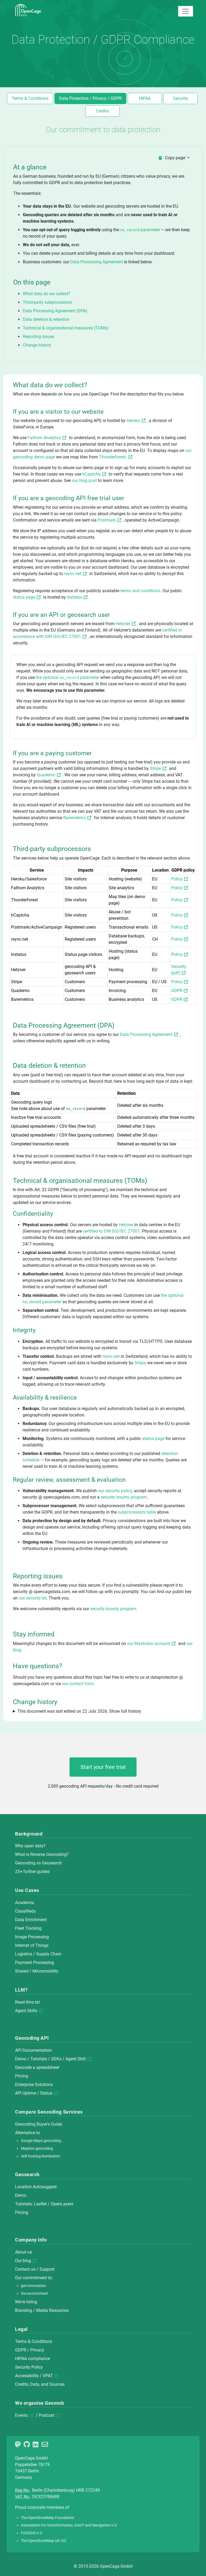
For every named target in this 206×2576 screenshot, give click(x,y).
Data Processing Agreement (97, 262)
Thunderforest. (113, 457)
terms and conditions (140, 591)
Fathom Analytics (44, 438)
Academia (25, 1903)
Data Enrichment (31, 1920)
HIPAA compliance (32, 2359)
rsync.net (73, 574)
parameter (141, 230)
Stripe (155, 768)
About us (23, 2252)
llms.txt (33, 2002)
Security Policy (29, 2367)
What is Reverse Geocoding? (42, 1854)
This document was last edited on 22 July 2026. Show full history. (80, 1711)
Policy (177, 879)
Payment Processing (34, 1963)
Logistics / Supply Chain (38, 1954)
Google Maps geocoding (41, 2141)
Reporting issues (38, 337)
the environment (34, 2294)
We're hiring (26, 2302)
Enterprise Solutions (34, 2085)
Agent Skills (26, 2011)
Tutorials (39, 2059)
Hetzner (123, 624)
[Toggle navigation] (186, 11)
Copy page (175, 158)
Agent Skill (76, 2059)
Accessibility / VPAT (34, 2376)
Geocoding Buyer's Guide (38, 2124)
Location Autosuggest (36, 2187)
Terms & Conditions (30, 98)
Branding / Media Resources (42, 2310)
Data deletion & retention (46, 319)
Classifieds (25, 1911)
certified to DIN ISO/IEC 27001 (111, 1231)
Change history (37, 345)
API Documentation (33, 2050)
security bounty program (124, 1497)
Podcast (46, 2415)
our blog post (84, 480)
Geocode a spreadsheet (37, 2067)
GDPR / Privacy (30, 2350)
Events (21, 2415)
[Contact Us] (46, 2445)
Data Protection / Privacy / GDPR (90, 98)
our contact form (78, 1684)
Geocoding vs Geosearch (38, 1863)
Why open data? (30, 1846)
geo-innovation (33, 2286)
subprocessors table (137, 1512)
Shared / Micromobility (37, 1971)
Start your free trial (103, 1767)
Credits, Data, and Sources (40, 2384)
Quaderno (46, 775)
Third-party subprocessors (47, 302)
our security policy (115, 1491)
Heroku (133, 421)
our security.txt (33, 1598)
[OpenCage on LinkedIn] (36, 2445)
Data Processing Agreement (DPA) (55, 311)
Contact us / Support (35, 2269)
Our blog (23, 2261)
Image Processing (32, 1937)
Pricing (22, 2076)
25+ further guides (32, 1872)
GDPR (177, 991)
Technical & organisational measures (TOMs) (66, 328)
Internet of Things (32, 1945)
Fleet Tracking (28, 1928)
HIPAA (145, 98)
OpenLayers (62, 2204)
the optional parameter (68, 677)
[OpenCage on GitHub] (28, 2445)
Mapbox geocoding (37, 2148)
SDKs (56, 2059)
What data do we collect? (47, 294)
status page (24, 597)
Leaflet (40, 2204)
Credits (102, 111)
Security (181, 98)
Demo (21, 2059)
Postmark (107, 520)
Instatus (75, 597)
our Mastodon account (149, 1644)
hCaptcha (91, 474)
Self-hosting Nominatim (41, 2156)
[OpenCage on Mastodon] (19, 2445)
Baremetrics (75, 818)
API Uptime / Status (34, 2093)
